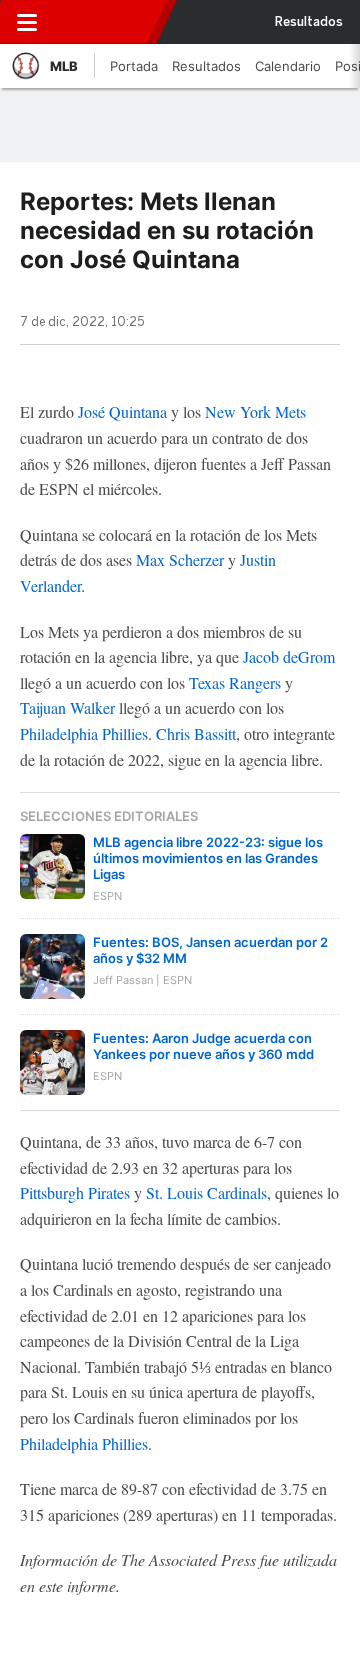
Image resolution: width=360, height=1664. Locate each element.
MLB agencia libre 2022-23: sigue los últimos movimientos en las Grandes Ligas (208, 858)
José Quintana (122, 411)
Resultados (309, 22)
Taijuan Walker (67, 707)
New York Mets (255, 411)
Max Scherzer (180, 559)
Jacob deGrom (289, 656)
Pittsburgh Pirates (75, 1192)
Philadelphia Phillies (84, 733)
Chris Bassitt (196, 733)
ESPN (107, 22)
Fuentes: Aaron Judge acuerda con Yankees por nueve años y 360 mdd (203, 1046)
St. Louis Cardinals (206, 1192)
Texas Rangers (235, 682)
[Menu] (27, 22)
